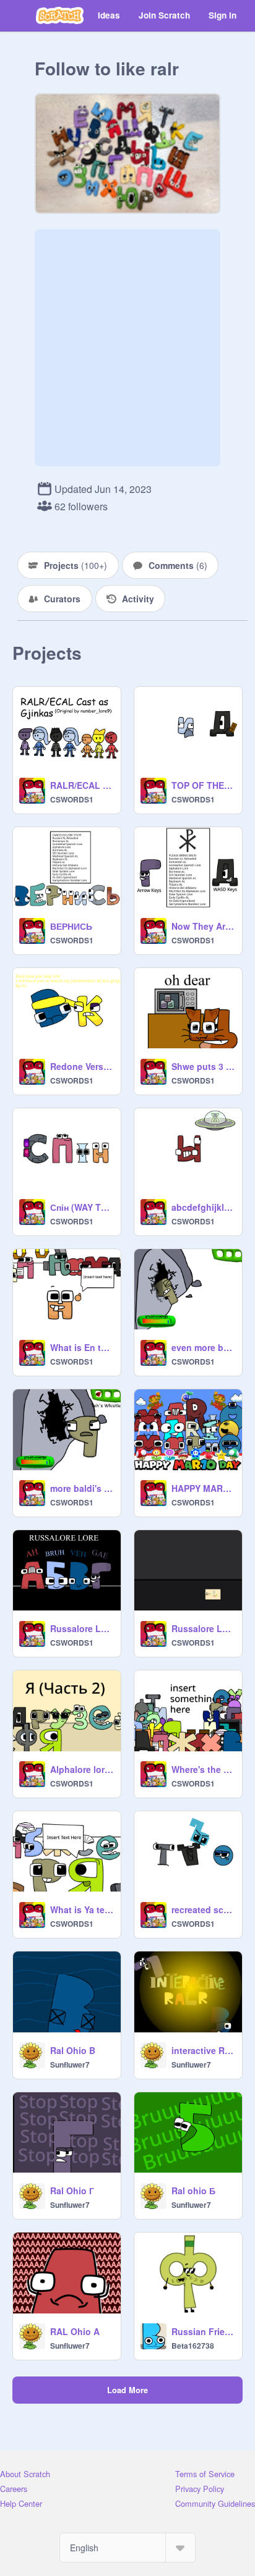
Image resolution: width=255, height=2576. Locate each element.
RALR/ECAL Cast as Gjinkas (82, 785)
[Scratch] (60, 15)
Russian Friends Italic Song (203, 2331)
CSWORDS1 (72, 799)
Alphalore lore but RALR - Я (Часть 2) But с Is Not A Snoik (82, 1769)
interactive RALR (203, 2050)
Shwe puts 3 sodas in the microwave (203, 1066)
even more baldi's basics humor (203, 1347)
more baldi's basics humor (82, 1488)
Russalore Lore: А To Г (82, 1628)
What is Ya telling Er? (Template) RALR (82, 1909)
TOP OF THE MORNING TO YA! (203, 785)
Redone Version (82, 1066)
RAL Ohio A (75, 2331)
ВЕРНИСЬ (71, 926)
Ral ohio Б (193, 2191)
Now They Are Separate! (203, 926)
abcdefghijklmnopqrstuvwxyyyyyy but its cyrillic (203, 1207)
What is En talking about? (82, 1347)
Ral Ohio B (73, 2050)
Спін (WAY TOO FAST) (82, 1207)
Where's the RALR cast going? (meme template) (203, 1769)
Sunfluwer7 (70, 2065)
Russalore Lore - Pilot (203, 1628)
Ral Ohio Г (72, 2191)
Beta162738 (193, 2346)
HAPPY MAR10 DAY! (203, 1488)
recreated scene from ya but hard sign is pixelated (203, 1909)
